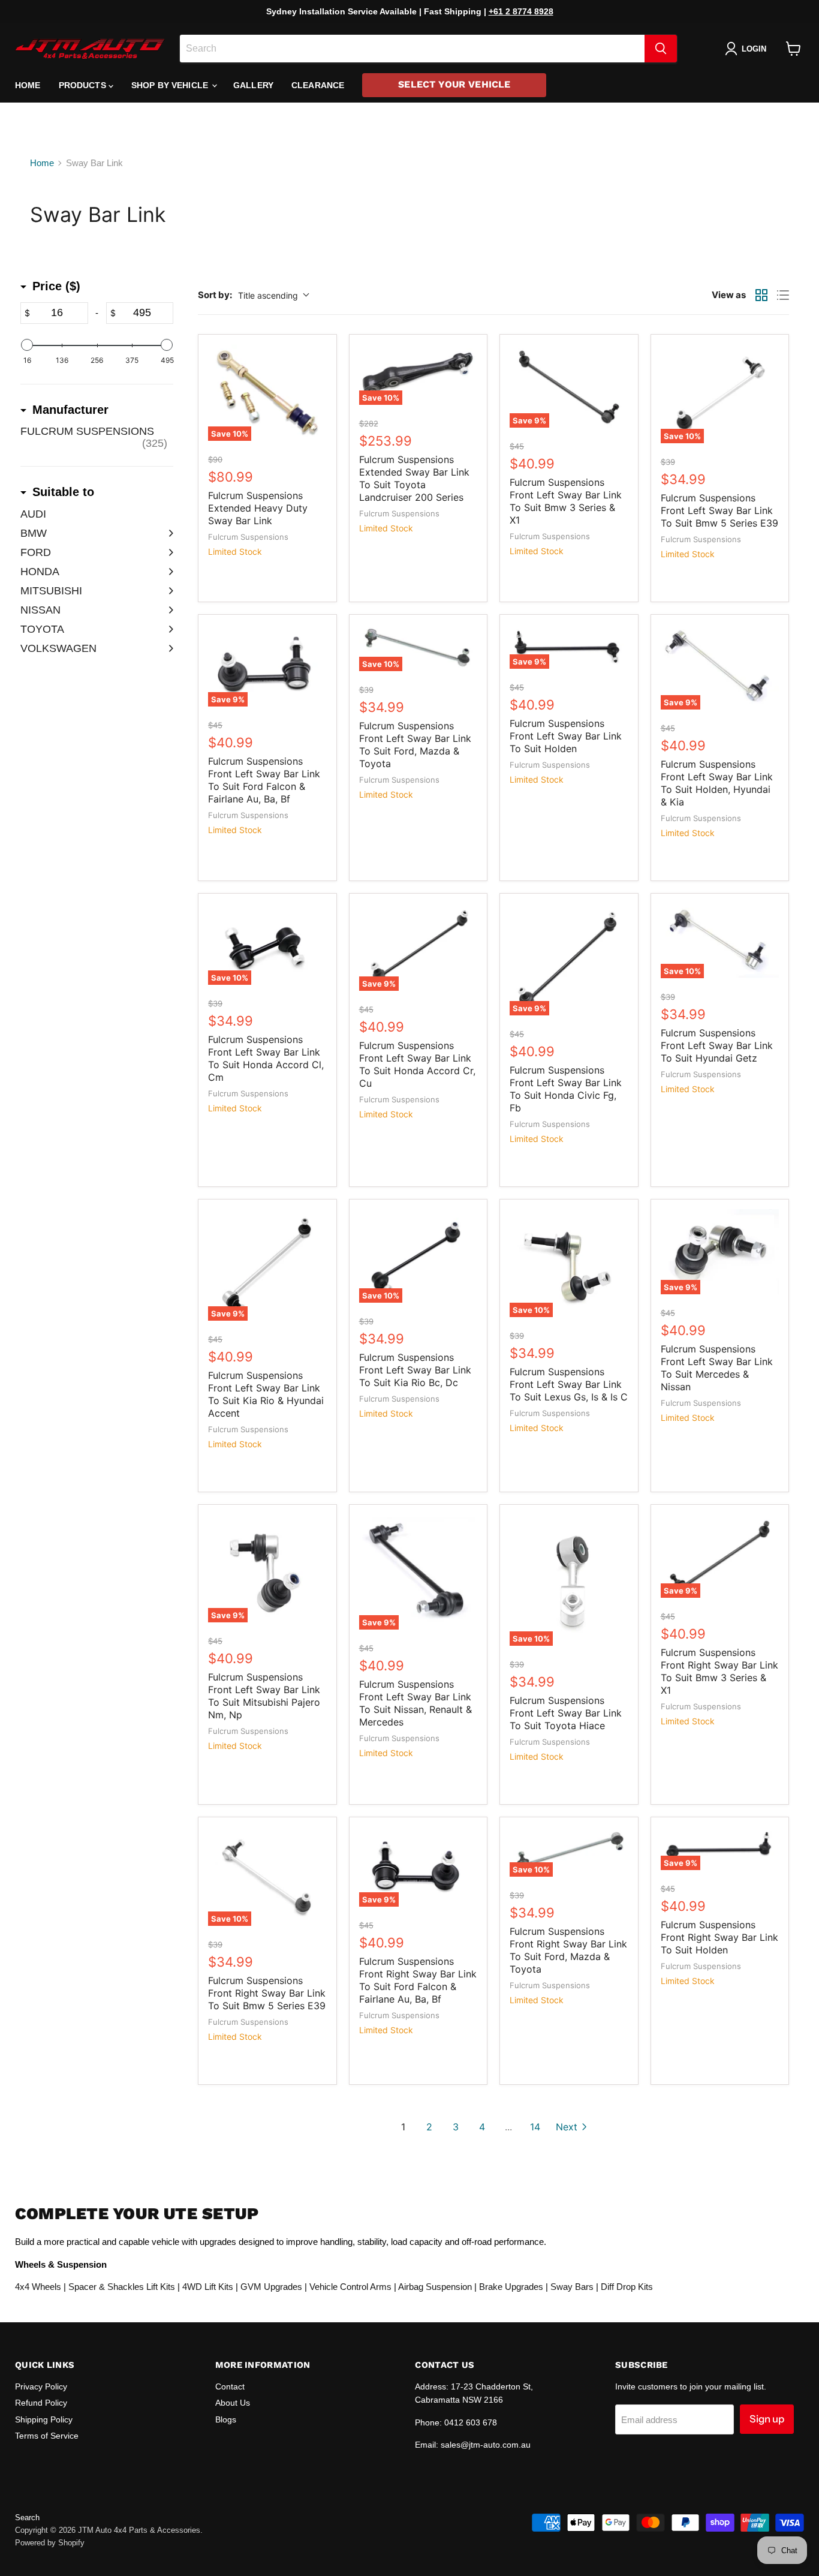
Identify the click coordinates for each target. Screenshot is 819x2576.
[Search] (661, 49)
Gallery (253, 85)
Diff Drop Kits (627, 2287)
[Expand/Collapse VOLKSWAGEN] (167, 648)
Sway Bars (572, 2287)
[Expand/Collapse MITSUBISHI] (167, 591)
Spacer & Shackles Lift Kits (122, 2287)
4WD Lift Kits (208, 2287)
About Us (233, 2403)
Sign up (767, 2419)
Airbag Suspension (435, 2287)
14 (535, 2127)
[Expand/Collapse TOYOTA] (167, 629)
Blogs (226, 2419)
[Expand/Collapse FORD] (167, 552)
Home (28, 85)
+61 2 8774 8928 (521, 11)
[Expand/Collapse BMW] (167, 533)
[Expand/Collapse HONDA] (167, 572)
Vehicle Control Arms (350, 2287)
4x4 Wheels (38, 2287)
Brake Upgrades (511, 2287)
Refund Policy (41, 2403)
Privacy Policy (41, 2386)
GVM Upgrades (271, 2287)
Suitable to (63, 492)
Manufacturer (70, 410)
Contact (230, 2386)
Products (84, 85)
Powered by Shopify (50, 2543)
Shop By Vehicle (171, 85)
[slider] (27, 345)
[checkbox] (97, 437)
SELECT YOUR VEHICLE (454, 84)
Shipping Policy (44, 2419)
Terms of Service (47, 2436)
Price (56, 286)
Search (27, 2518)
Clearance (318, 85)
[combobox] (412, 49)
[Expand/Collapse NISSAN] (167, 610)
